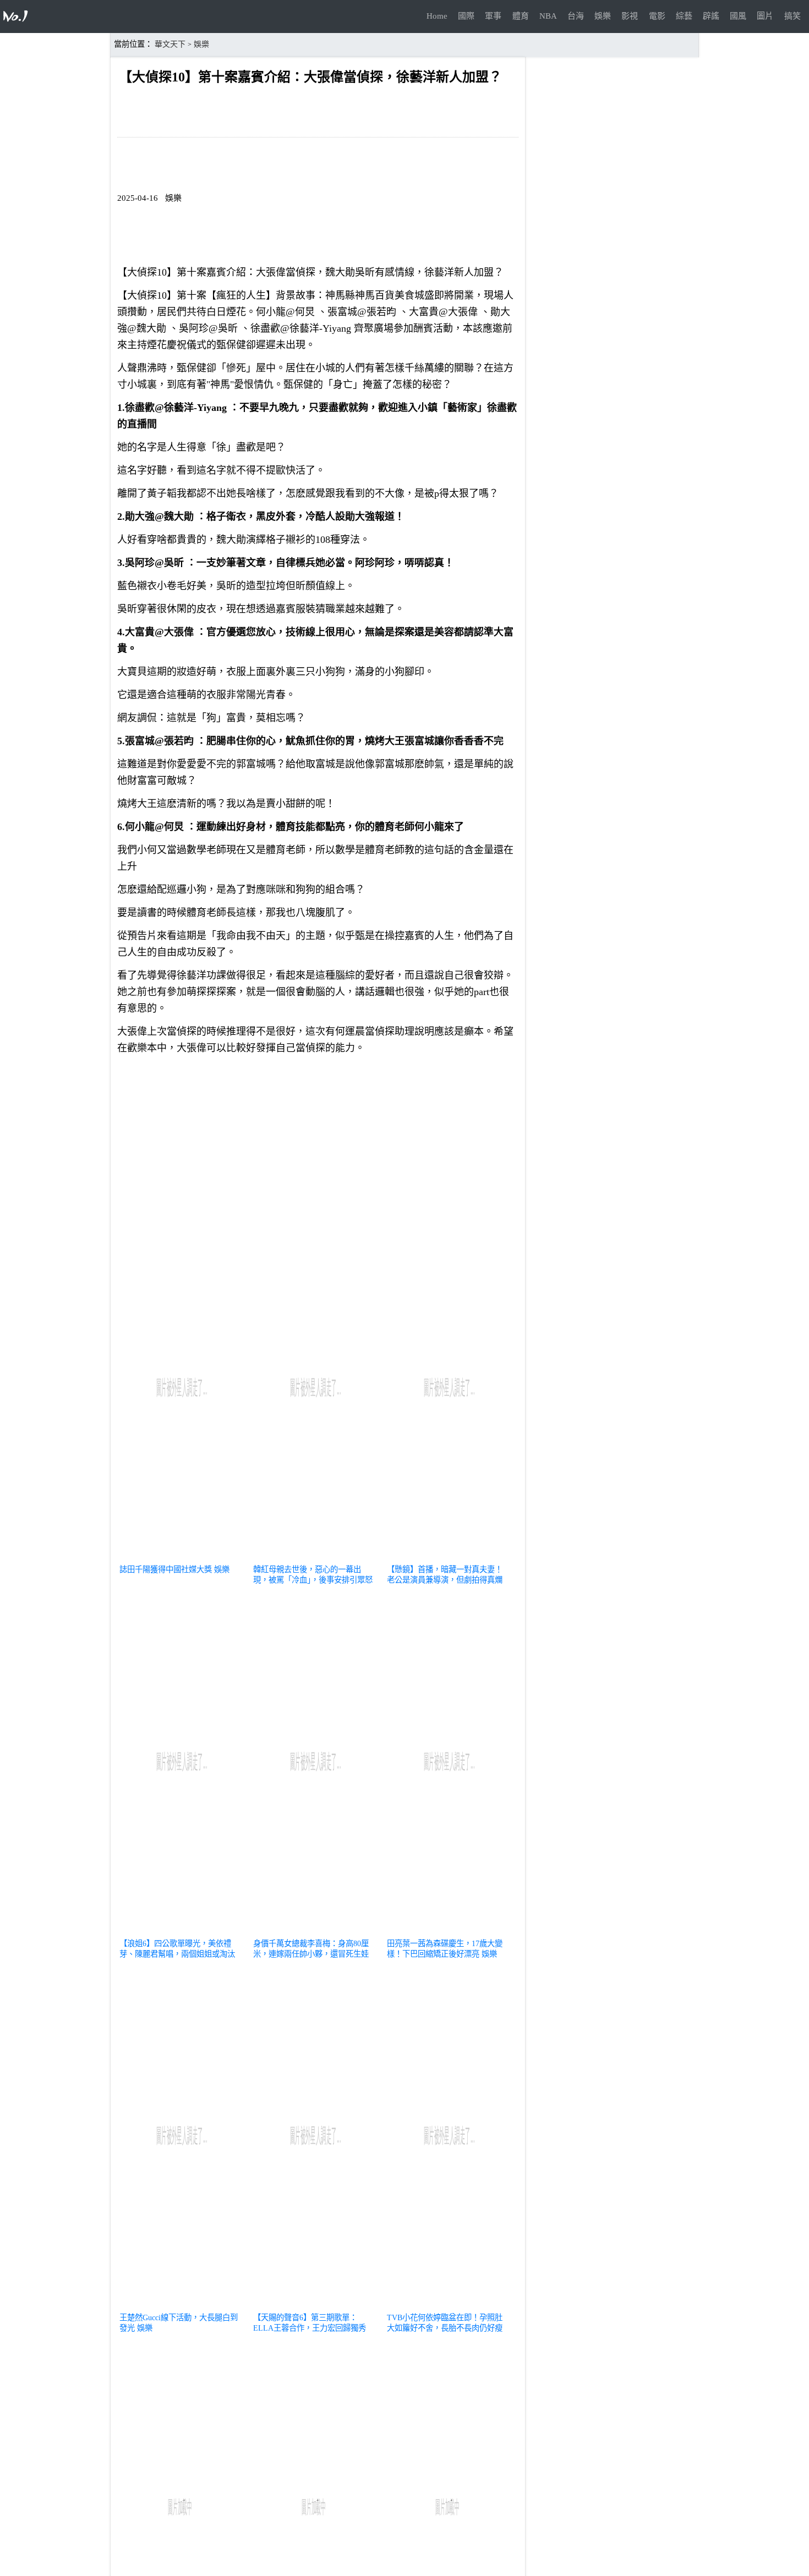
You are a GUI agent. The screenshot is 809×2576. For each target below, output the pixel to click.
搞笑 (792, 16)
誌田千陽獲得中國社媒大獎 (166, 1569)
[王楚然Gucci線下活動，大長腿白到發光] (181, 2304)
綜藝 (684, 16)
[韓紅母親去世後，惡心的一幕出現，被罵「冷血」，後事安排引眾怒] (315, 1556)
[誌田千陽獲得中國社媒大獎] (181, 1556)
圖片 (765, 16)
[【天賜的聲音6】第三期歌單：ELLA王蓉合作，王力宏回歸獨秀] (315, 2304)
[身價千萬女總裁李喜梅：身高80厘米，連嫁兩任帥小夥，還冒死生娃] (315, 1930)
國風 (738, 16)
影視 (630, 16)
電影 (657, 16)
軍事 (493, 16)
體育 (521, 16)
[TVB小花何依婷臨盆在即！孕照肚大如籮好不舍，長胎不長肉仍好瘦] (449, 2304)
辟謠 (711, 16)
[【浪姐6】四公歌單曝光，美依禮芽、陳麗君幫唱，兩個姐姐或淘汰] (181, 1930)
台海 (576, 16)
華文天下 (170, 44)
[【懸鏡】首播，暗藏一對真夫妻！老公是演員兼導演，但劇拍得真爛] (449, 1556)
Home (437, 16)
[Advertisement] (318, 1140)
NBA (548, 16)
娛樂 (603, 16)
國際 (466, 16)
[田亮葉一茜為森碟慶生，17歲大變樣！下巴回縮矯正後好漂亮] (449, 1930)
